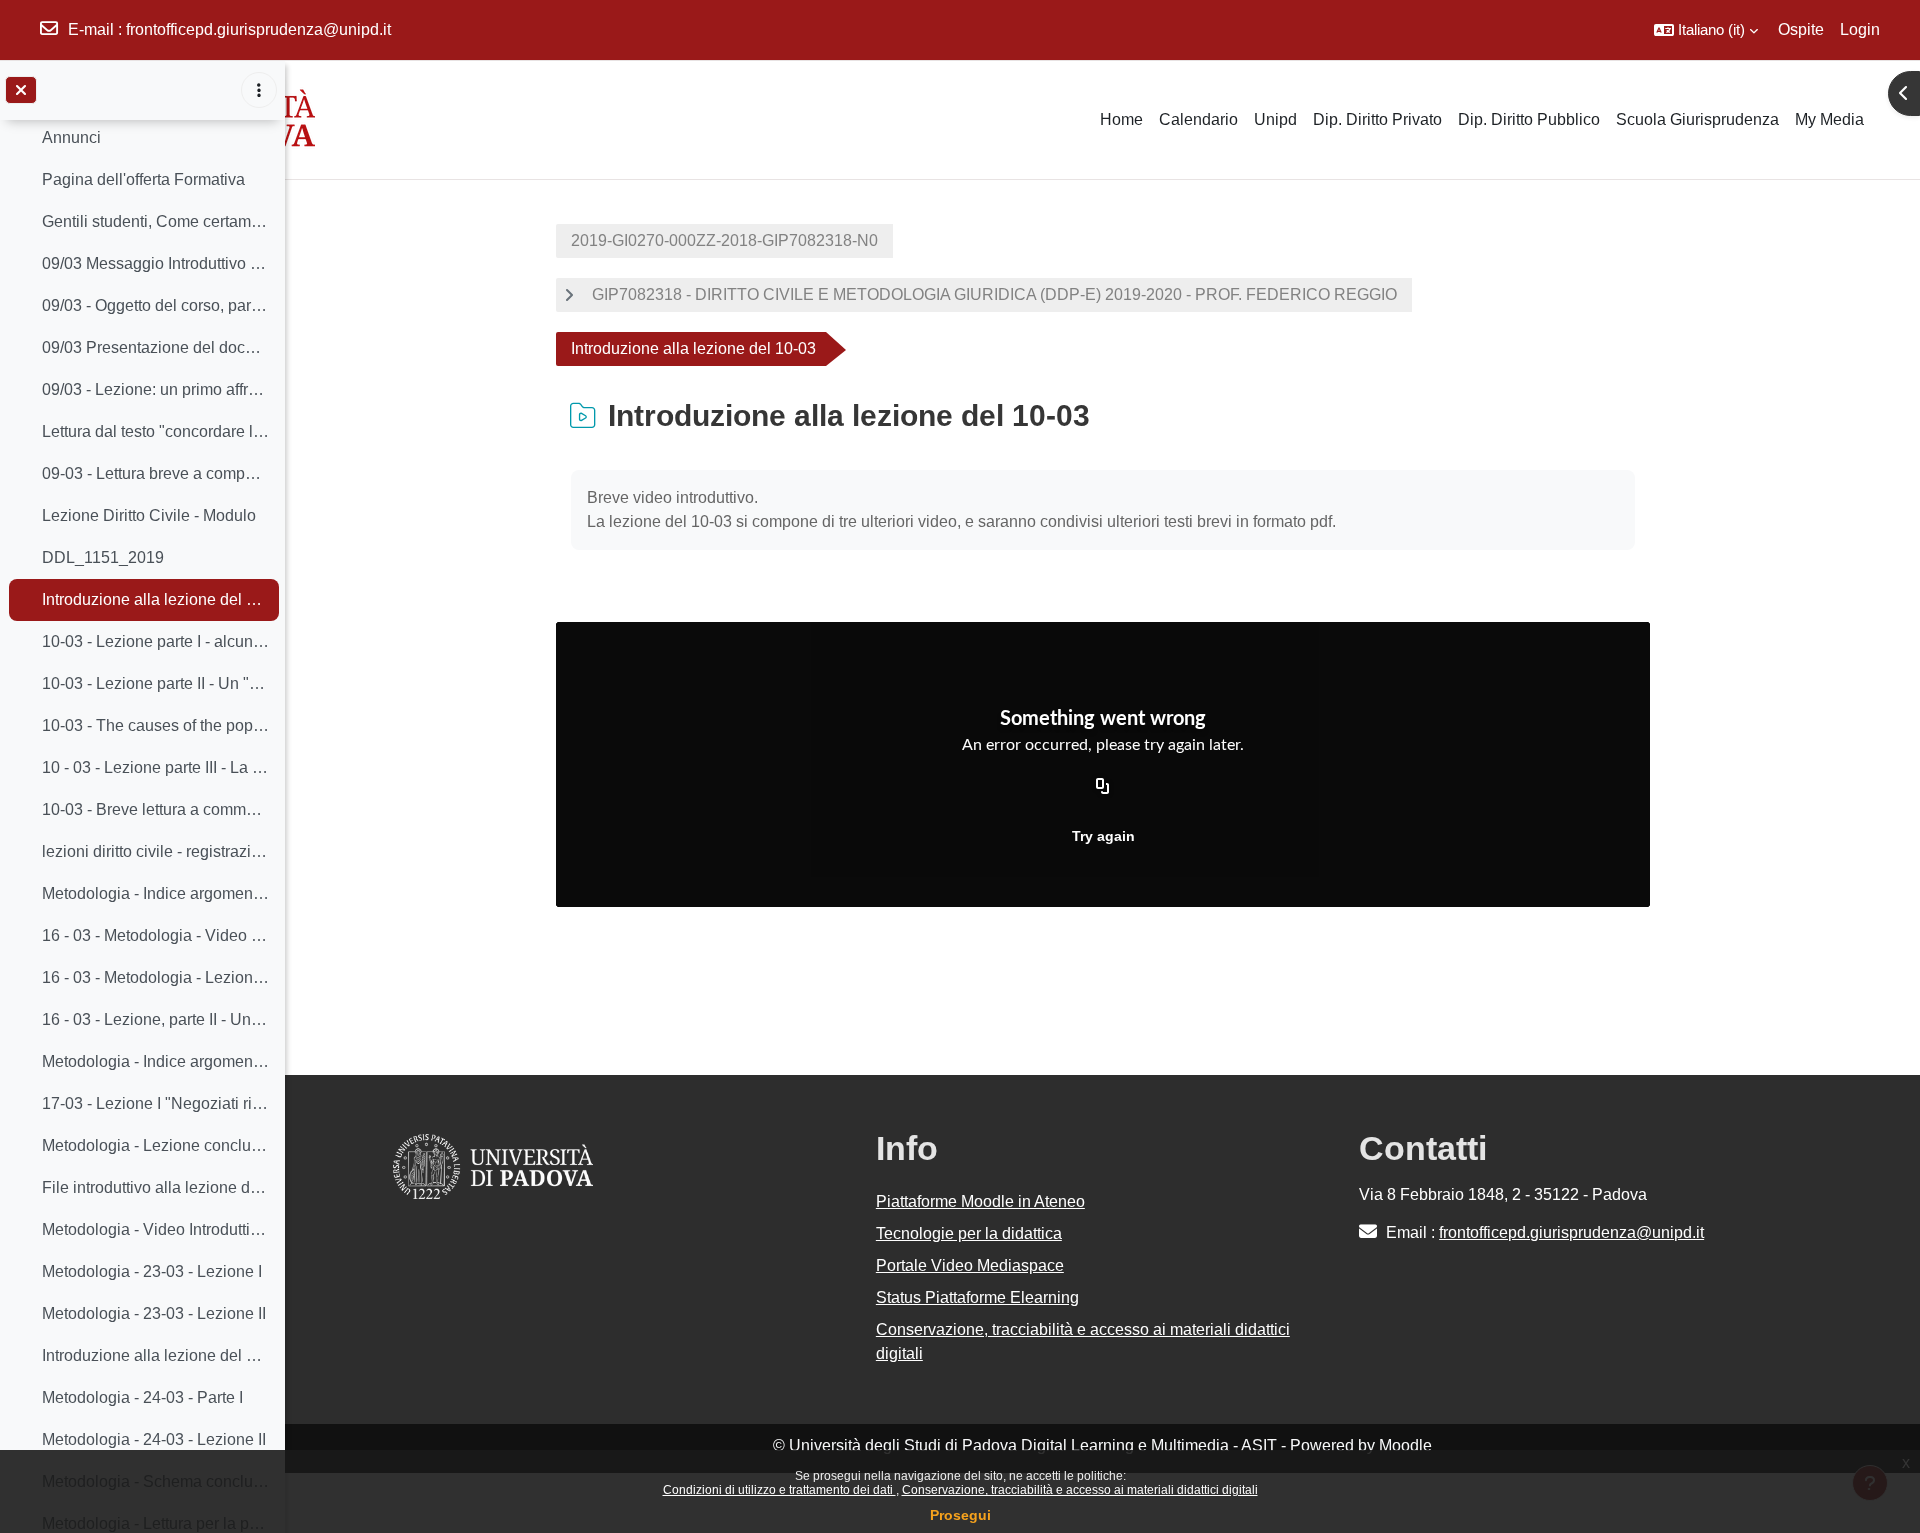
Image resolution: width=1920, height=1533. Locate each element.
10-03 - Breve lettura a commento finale (155, 809)
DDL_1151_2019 (103, 557)
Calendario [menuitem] (1198, 119)
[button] (1706, 30)
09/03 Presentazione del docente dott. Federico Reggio (155, 347)
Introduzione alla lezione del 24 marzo (155, 1355)
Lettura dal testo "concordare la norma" (155, 431)
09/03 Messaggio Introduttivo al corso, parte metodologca (155, 263)
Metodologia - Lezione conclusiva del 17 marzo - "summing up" (155, 1145)
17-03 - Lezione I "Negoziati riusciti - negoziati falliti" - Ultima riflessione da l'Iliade (155, 1103)
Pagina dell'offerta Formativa (143, 179)
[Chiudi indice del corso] (21, 90)
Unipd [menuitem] (1275, 119)
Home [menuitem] (1121, 119)
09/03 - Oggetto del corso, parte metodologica (155, 305)
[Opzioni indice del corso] (259, 90)
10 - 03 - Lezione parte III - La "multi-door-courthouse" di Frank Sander (155, 767)
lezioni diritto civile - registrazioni (155, 851)
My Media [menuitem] (1829, 119)
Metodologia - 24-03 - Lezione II (154, 1439)
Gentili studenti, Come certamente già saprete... (155, 221)
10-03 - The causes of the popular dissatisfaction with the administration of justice (155, 725)
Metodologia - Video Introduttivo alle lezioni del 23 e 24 (155, 1229)
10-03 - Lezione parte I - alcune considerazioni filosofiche (155, 641)
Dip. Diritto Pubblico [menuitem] (1529, 119)
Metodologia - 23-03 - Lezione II (154, 1313)
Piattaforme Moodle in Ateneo (980, 1201)
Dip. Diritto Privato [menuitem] (1377, 119)
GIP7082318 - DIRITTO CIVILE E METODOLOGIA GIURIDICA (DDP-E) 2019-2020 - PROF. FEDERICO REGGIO (994, 294)
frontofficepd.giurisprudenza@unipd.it (258, 29)
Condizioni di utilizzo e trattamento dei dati (779, 1490)
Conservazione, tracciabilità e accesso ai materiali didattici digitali (1080, 1490)
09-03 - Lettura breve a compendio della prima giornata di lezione (155, 473)
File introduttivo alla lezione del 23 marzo (155, 1187)
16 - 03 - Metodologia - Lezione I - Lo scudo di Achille (155, 977)
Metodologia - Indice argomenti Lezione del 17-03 (155, 1061)
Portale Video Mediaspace (970, 1265)
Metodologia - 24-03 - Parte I (142, 1397)
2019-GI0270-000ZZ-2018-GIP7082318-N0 (724, 240)
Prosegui (960, 1515)
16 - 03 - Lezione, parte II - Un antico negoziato (155, 1019)
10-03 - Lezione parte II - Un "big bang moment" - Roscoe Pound (155, 683)
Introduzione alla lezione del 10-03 (155, 599)
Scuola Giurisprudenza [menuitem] (1697, 119)
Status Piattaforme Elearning (977, 1297)
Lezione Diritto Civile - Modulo (149, 515)
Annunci (71, 137)
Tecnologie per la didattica (969, 1233)
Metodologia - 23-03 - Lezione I (152, 1271)
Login (1860, 29)
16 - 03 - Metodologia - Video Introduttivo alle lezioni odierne (155, 935)
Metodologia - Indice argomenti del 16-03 (155, 893)
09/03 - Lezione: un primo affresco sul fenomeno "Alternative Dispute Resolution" (155, 389)
